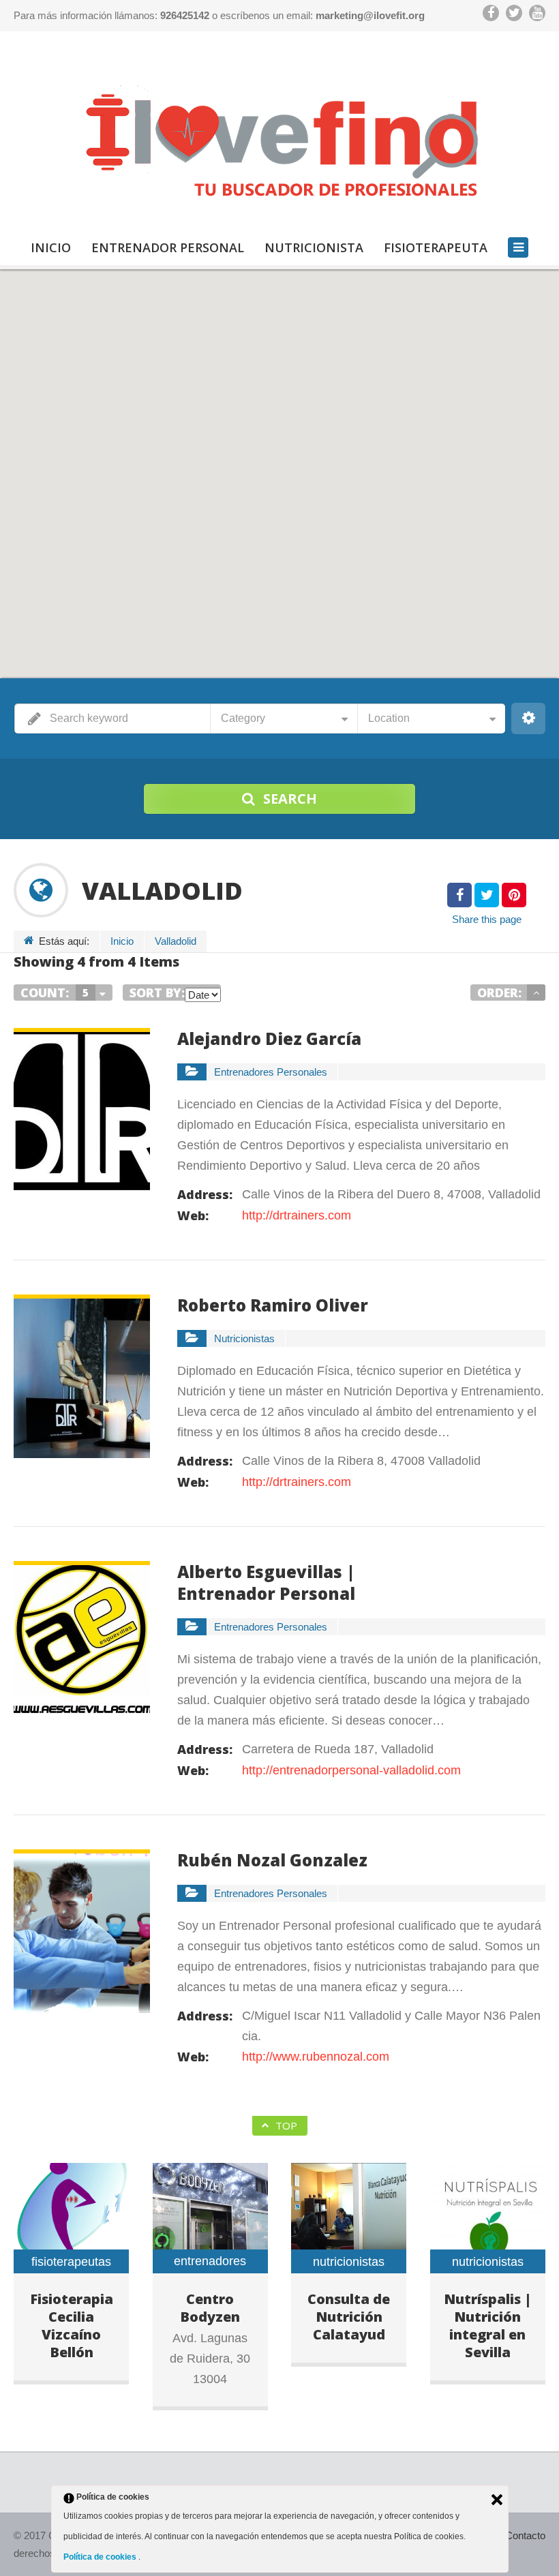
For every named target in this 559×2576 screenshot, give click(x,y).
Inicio (122, 941)
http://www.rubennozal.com (316, 2057)
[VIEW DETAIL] (82, 1038)
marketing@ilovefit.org (370, 15)
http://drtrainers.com (297, 1215)
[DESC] (536, 992)
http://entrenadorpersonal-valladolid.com (351, 1770)
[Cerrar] (497, 2500)
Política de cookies (101, 2557)
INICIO (51, 247)
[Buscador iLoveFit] (279, 137)
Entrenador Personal (168, 247)
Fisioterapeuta (436, 247)
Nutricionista (314, 247)
